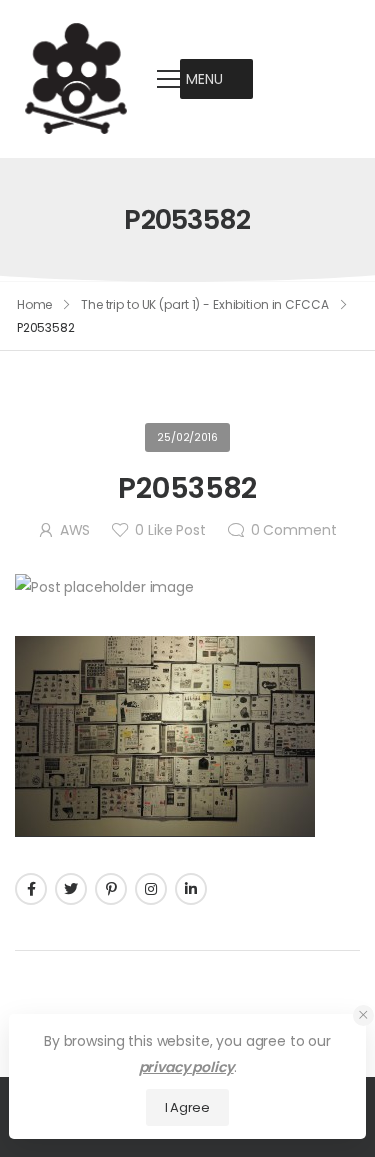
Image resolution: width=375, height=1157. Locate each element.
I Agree (187, 1107)
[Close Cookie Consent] (363, 1015)
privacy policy (186, 1067)
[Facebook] (31, 889)
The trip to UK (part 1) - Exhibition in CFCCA (205, 304)
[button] (204, 79)
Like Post (170, 530)
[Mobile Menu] (169, 79)
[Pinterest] (111, 889)
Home (35, 304)
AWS (75, 530)
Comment (294, 530)
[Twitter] (71, 889)
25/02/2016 (187, 437)
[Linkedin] (191, 889)
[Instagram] (151, 889)
